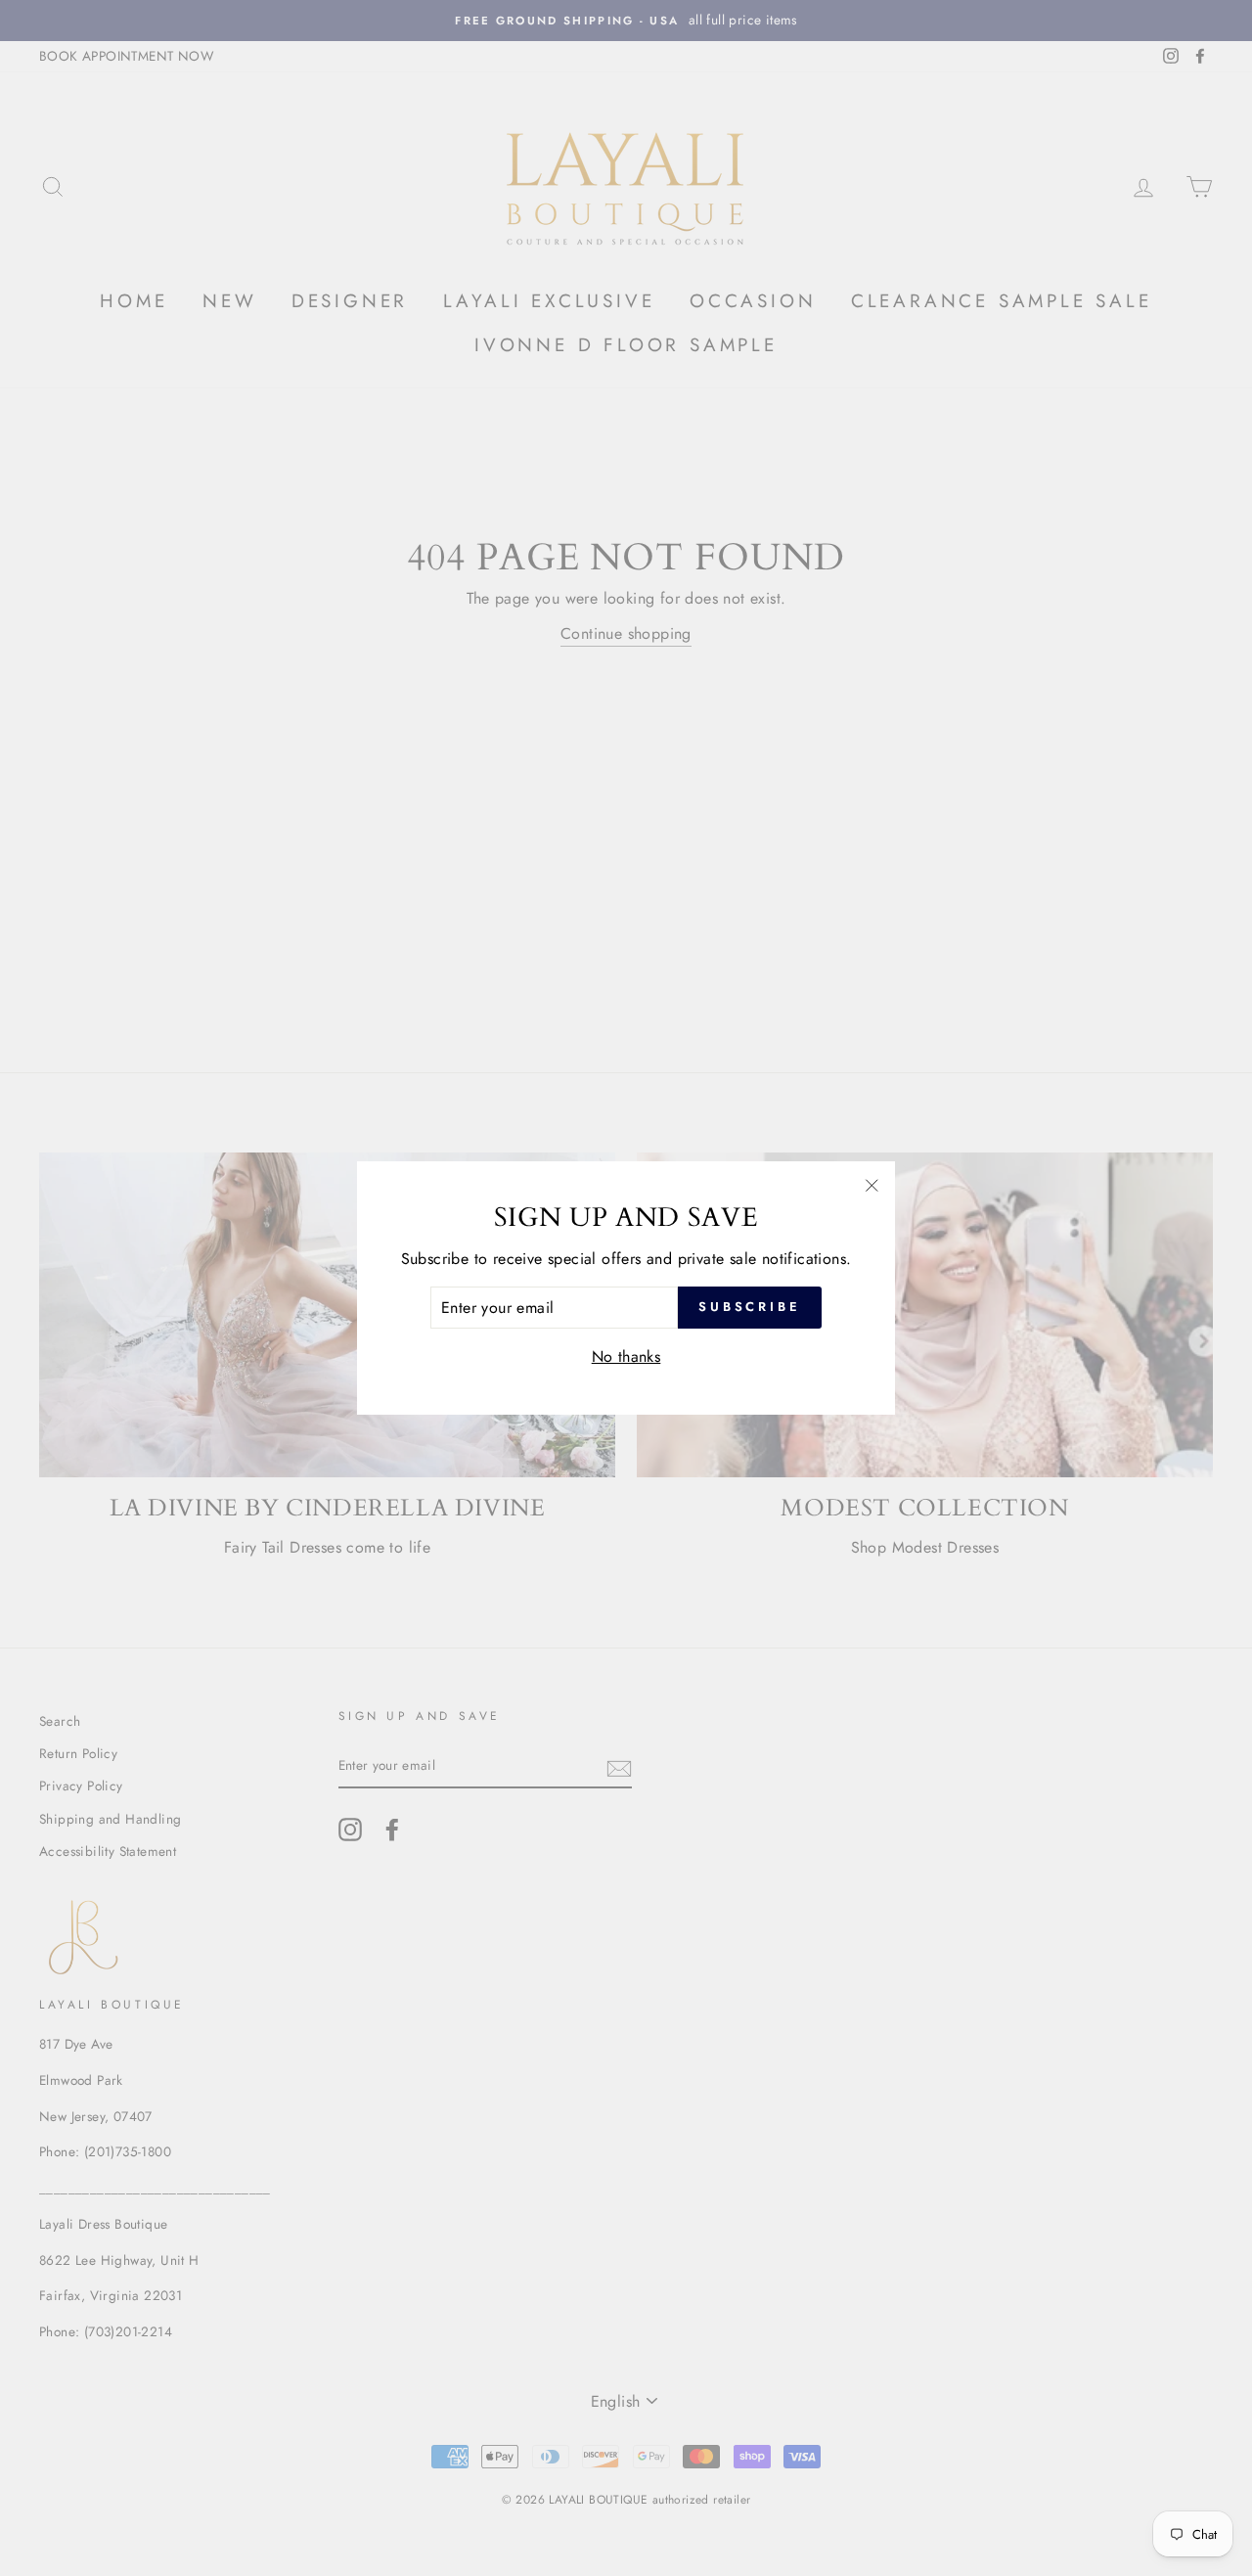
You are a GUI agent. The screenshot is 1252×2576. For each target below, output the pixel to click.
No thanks (626, 1356)
